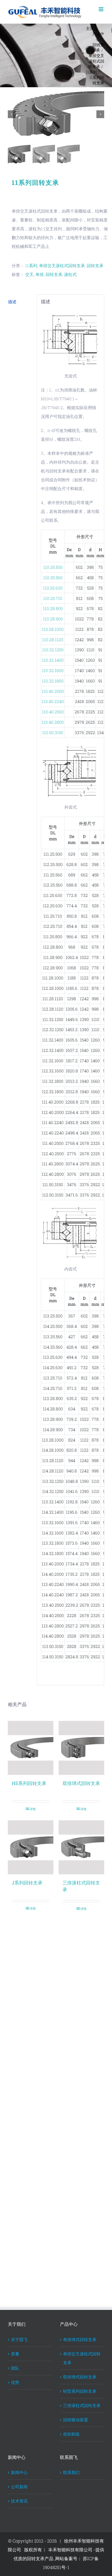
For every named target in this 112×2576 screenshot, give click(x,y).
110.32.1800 (53, 681)
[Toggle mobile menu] (101, 9)
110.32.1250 (53, 650)
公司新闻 (19, 2487)
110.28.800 (53, 608)
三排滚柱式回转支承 (82, 2405)
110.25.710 (53, 598)
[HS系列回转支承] (31, 1748)
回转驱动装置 (76, 2420)
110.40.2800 (53, 722)
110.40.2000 (53, 691)
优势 (15, 2382)
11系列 (31, 265)
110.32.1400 (53, 660)
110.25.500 (53, 567)
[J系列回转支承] (31, 1847)
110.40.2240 (53, 701)
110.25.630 (53, 588)
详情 (33, 1809)
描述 (12, 302)
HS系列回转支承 (29, 1783)
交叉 (29, 274)
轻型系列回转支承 (80, 2391)
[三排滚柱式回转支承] (81, 1847)
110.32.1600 (53, 670)
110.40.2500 (53, 712)
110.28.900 (53, 619)
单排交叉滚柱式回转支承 (62, 265)
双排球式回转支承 (81, 1783)
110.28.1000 (53, 629)
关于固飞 (19, 2339)
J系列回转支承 (27, 1883)
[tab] (20, 302)
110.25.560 (53, 577)
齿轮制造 (71, 2434)
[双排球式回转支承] (81, 1748)
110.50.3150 (53, 732)
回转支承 (95, 265)
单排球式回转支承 (80, 2339)
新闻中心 (19, 2472)
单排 (40, 274)
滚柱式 (70, 274)
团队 (15, 2368)
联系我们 (71, 2472)
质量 (15, 2354)
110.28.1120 (53, 640)
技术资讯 (19, 2501)
